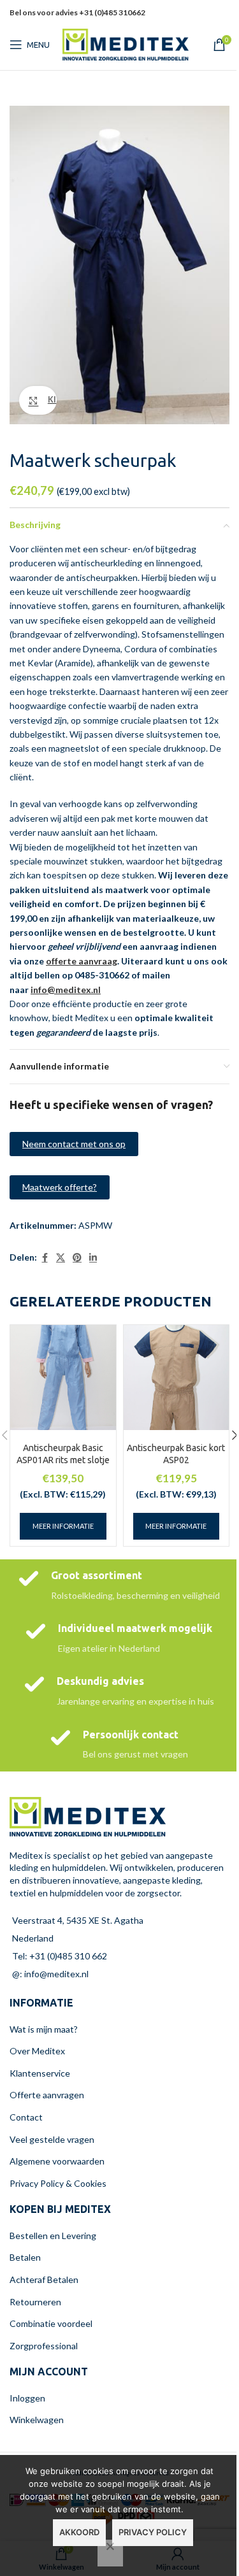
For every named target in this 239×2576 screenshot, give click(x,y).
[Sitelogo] (126, 44)
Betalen (25, 2257)
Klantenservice (40, 2073)
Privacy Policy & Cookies (58, 2183)
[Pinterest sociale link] (198, 21)
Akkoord (79, 2532)
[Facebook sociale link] (45, 1258)
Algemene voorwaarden (57, 2161)
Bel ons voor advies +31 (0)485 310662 (77, 12)
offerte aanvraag (82, 961)
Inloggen (27, 2398)
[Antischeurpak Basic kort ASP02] (177, 1378)
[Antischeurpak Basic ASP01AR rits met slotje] (63, 1378)
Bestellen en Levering (53, 2236)
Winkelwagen (37, 2420)
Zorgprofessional (44, 2346)
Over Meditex (37, 2051)
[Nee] (110, 2553)
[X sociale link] (61, 1258)
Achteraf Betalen (44, 2279)
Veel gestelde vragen (52, 2139)
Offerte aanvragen (47, 2095)
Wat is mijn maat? (44, 2029)
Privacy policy (153, 2532)
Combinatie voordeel (51, 2323)
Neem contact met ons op (74, 1144)
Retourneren (35, 2302)
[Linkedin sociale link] (214, 21)
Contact (26, 2117)
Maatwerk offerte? (60, 1187)
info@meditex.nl (66, 990)
